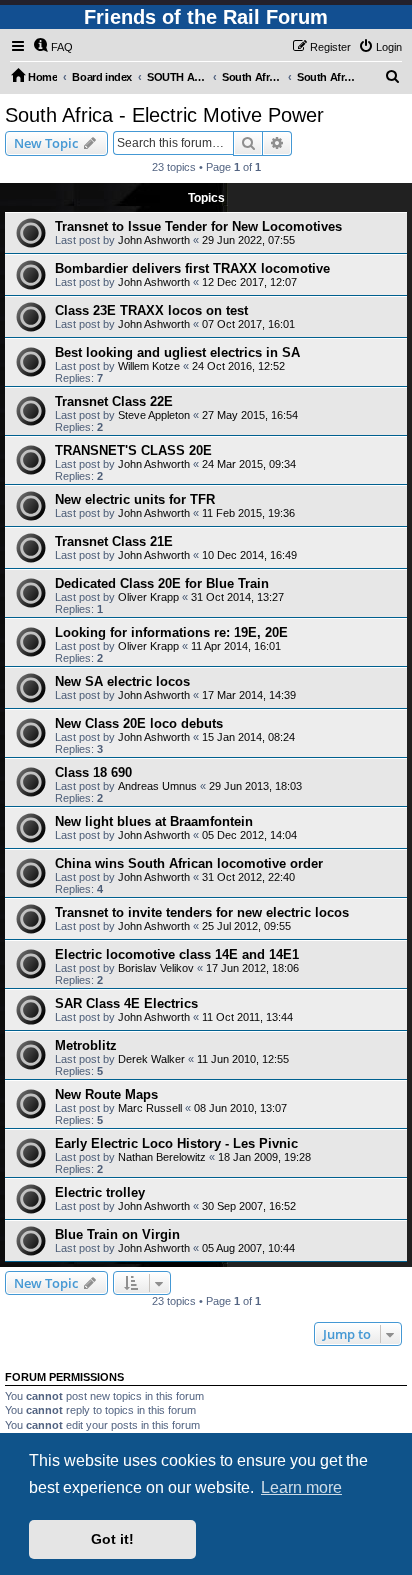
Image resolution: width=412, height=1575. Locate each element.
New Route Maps (106, 1094)
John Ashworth (154, 240)
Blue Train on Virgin (117, 1234)
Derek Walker (151, 1059)
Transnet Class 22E (114, 401)
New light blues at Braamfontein (154, 821)
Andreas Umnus (157, 786)
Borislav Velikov (156, 968)
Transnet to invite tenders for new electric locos (202, 912)
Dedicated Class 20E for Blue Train (162, 583)
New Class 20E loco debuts (139, 723)
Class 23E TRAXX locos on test (151, 310)
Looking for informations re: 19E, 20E (171, 632)
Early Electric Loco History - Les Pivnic (176, 1143)
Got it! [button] (112, 1539)
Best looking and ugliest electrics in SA (177, 352)
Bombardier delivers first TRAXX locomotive (192, 268)
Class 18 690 (93, 772)
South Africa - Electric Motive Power (164, 115)
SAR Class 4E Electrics (126, 1003)
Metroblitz (86, 1045)
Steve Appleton (154, 415)
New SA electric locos (122, 681)
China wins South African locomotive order (189, 863)
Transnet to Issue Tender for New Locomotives (198, 226)
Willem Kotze (149, 366)
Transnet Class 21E (114, 541)
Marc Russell (150, 1108)
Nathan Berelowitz (162, 1157)
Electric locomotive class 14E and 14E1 (177, 954)
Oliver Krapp (148, 597)
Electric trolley (100, 1192)
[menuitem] (53, 47)
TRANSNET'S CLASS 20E (133, 450)
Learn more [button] (301, 1487)
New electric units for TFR (135, 499)
